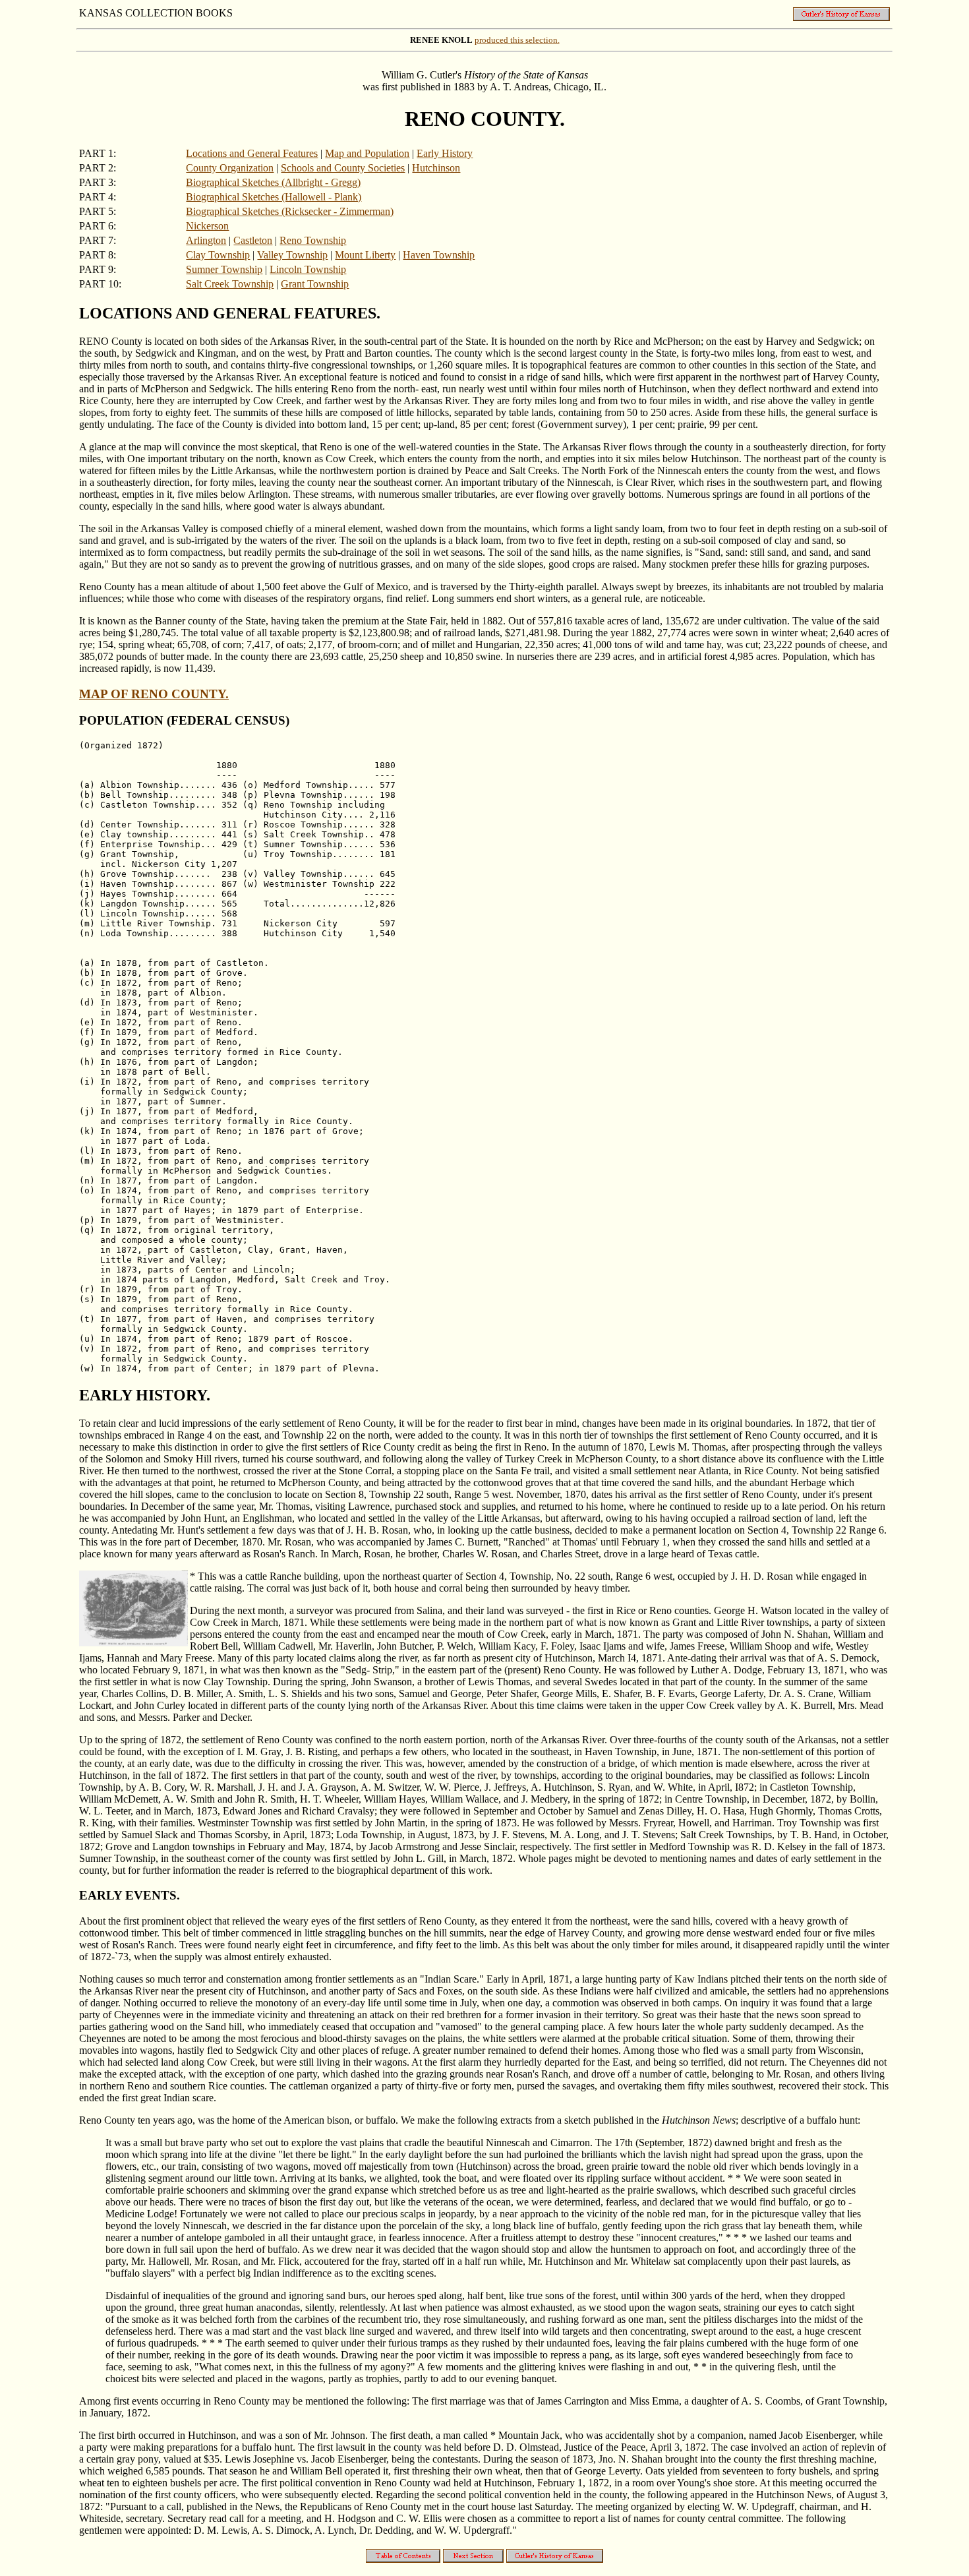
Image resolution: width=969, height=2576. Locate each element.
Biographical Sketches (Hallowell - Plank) (274, 197)
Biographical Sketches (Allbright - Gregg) (273, 182)
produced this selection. (517, 40)
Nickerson (207, 226)
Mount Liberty (365, 255)
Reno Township (313, 240)
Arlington (206, 240)
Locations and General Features (252, 153)
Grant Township (315, 284)
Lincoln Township (308, 269)
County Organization (230, 168)
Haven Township (439, 255)
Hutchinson (436, 168)
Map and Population (367, 153)
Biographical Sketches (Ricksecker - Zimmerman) (290, 211)
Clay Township (218, 255)
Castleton (253, 240)
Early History (445, 153)
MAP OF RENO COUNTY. (154, 694)
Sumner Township (224, 269)
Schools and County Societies (343, 168)
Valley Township (292, 255)
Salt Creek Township (230, 284)
